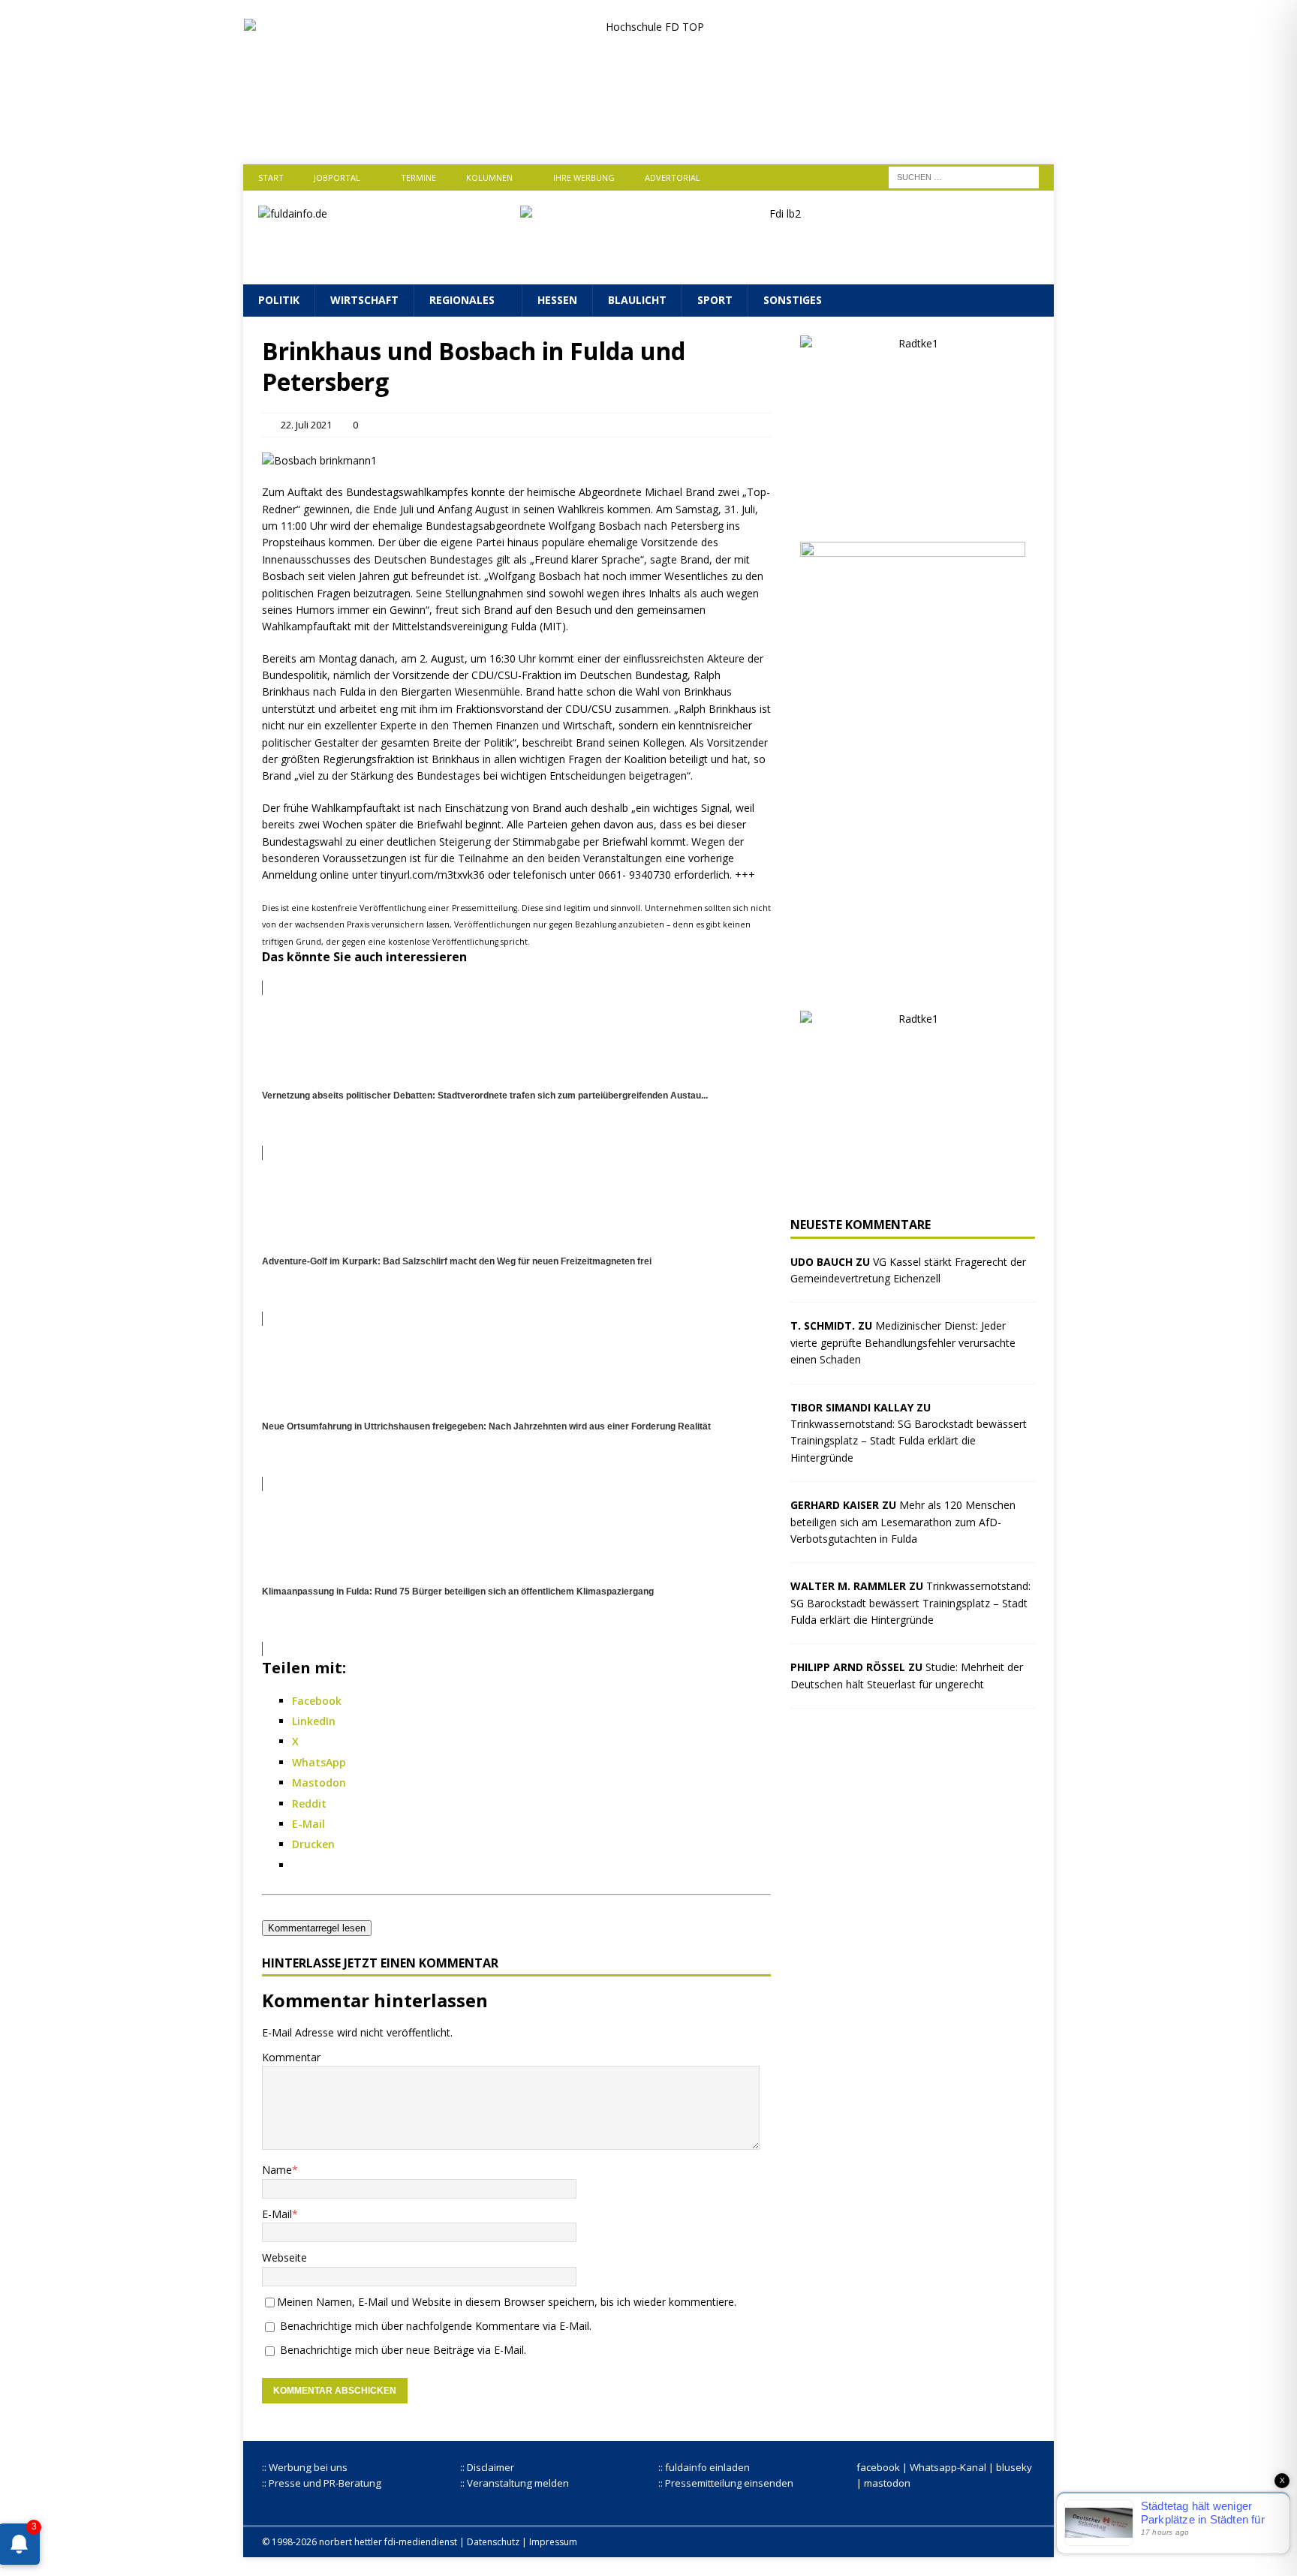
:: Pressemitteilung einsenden (726, 2483)
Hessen (557, 300)
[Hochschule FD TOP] (649, 133)
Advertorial (673, 177)
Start (271, 177)
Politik (279, 300)
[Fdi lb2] (779, 261)
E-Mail (277, 2214)
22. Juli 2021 (306, 425)
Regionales (462, 300)
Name (277, 2170)
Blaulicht (637, 300)
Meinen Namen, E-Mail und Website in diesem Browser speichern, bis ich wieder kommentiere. (507, 2302)
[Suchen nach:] (964, 176)
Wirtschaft (364, 300)
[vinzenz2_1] (913, 983)
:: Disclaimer (487, 2467)
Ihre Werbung (584, 177)
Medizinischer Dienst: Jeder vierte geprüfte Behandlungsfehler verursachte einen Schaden (903, 1342)
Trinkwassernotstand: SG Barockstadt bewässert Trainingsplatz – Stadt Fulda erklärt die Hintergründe (909, 1441)
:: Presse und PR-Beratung (322, 2483)
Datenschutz (493, 2542)
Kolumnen (489, 177)
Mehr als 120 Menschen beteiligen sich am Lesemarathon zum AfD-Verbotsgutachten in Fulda (903, 1522)
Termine (418, 177)
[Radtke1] (913, 514)
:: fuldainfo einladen (704, 2467)
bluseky (1014, 2467)
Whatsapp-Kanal (948, 2467)
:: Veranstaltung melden (515, 2483)
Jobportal (337, 177)
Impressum (553, 2542)
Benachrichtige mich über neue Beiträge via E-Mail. (403, 2350)
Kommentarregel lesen (317, 1928)
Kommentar (291, 2057)
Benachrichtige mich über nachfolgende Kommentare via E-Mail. (436, 2326)
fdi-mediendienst (421, 2542)
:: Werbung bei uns (305, 2467)
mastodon (887, 2483)
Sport (715, 300)
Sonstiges (793, 300)
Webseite (284, 2257)
